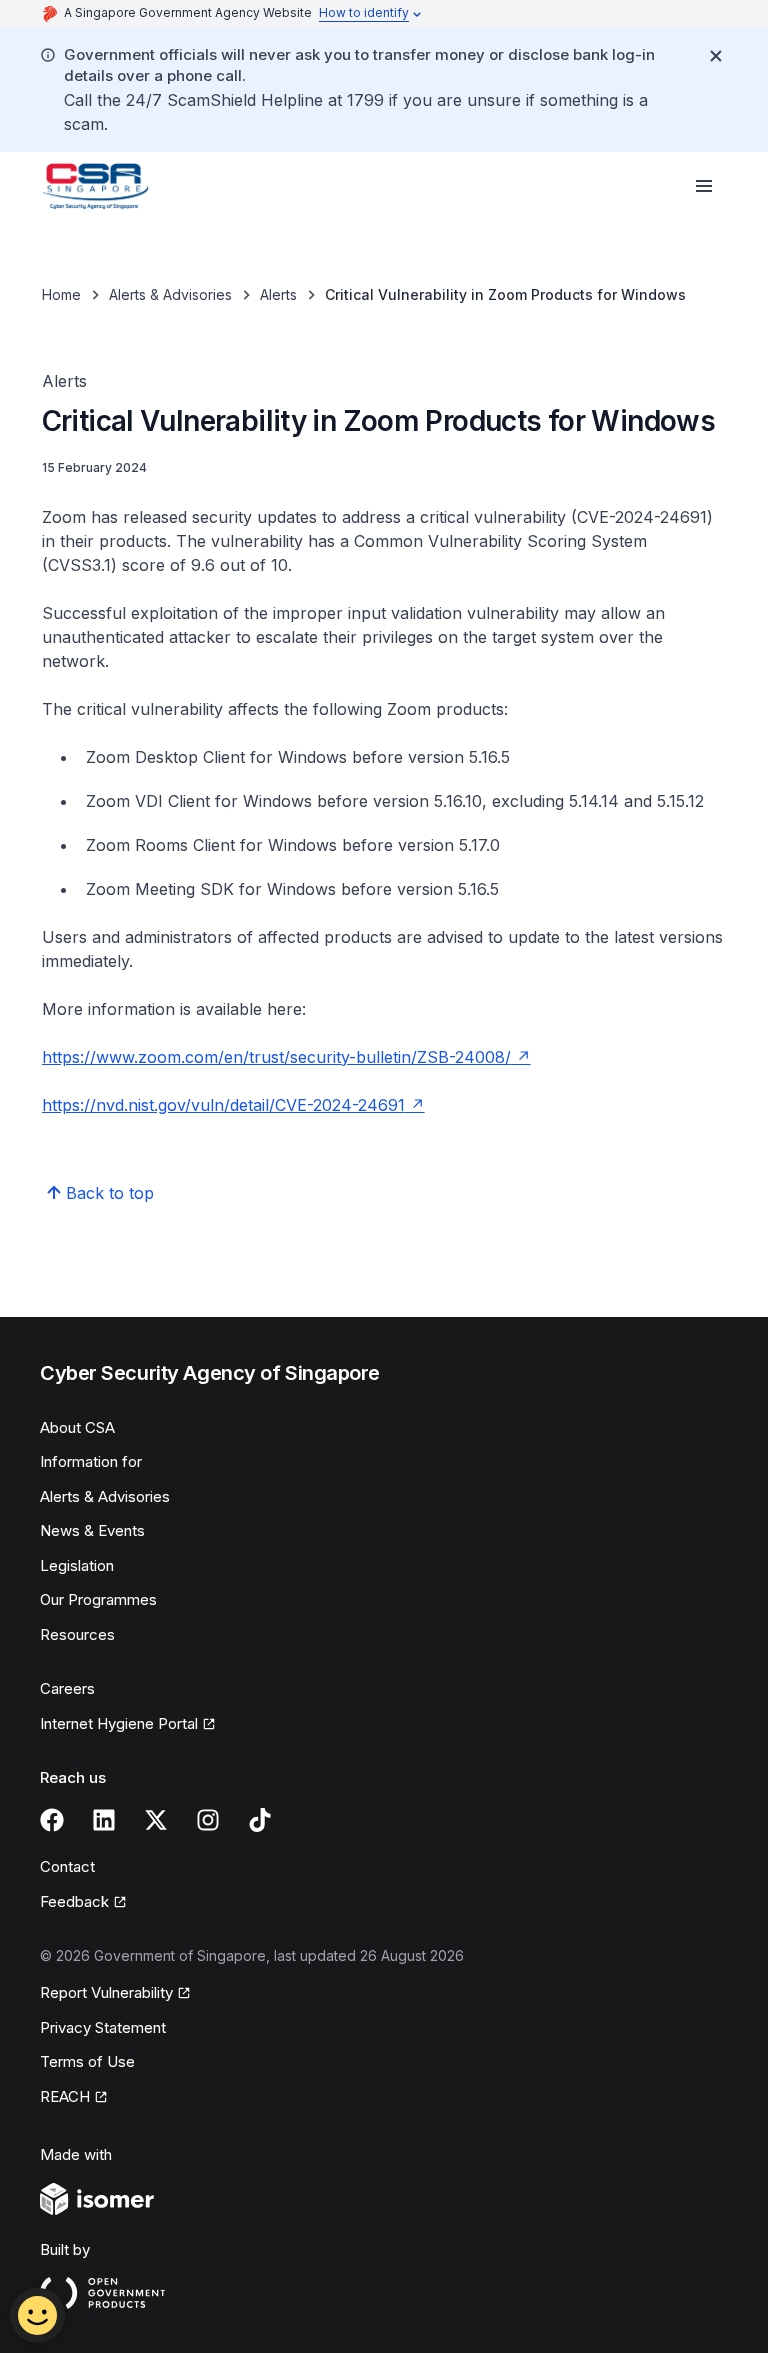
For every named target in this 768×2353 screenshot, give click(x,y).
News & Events (92, 1530)
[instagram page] (208, 1820)
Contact (67, 1866)
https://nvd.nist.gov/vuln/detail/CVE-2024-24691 (223, 1105)
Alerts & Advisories (170, 294)
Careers (67, 1688)
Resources (77, 1634)
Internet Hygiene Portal (119, 1723)
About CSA (77, 1427)
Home (61, 294)
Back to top (110, 1193)
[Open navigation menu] (704, 186)
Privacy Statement (103, 2027)
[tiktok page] (260, 1820)
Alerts (278, 294)
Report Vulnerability (106, 1992)
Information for (91, 1461)
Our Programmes (98, 1599)
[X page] (156, 1820)
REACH (65, 2096)
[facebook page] (52, 1820)
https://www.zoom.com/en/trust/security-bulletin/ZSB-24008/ (276, 1057)
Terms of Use (87, 2061)
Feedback (74, 1901)
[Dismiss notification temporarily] (716, 56)
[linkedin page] (104, 1820)
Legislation (77, 1565)
